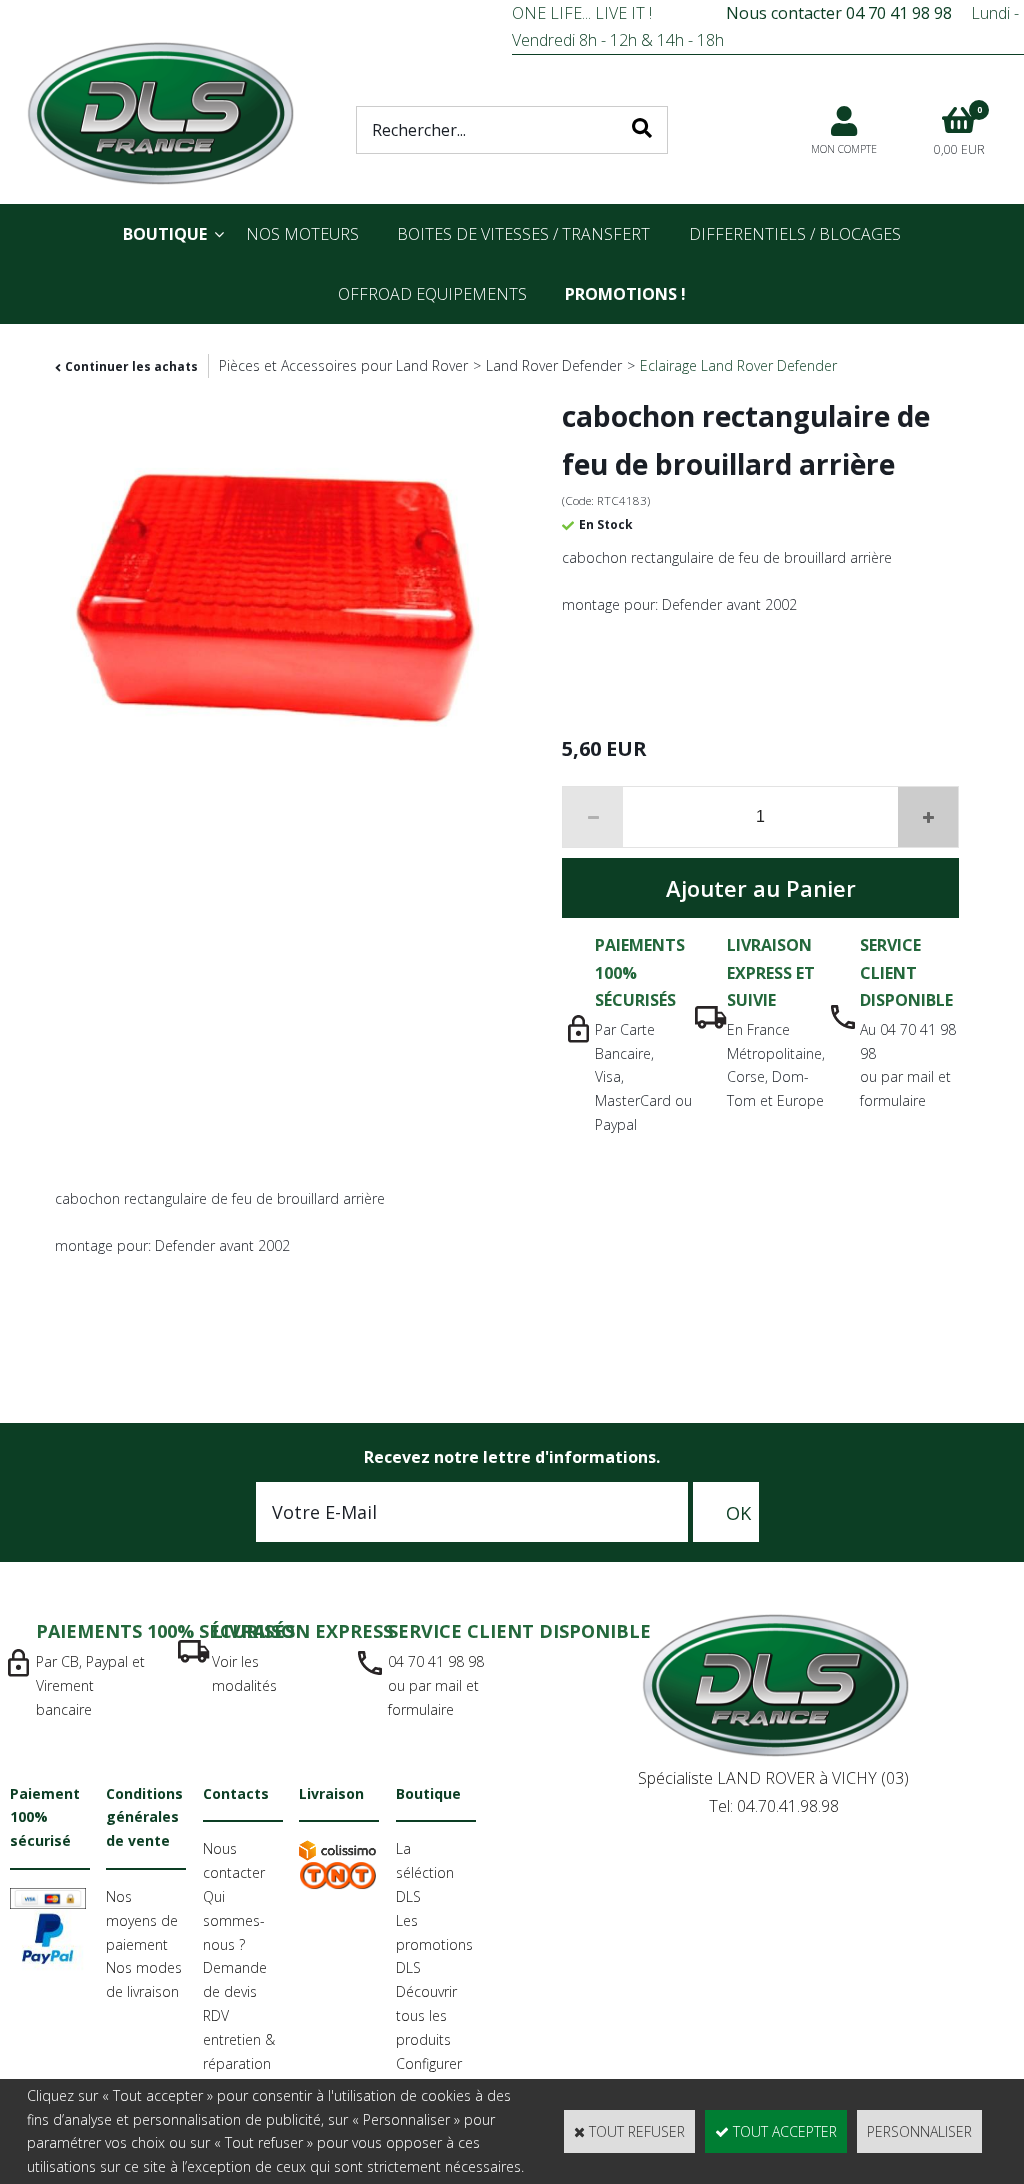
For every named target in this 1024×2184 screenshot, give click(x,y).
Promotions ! (625, 294)
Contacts (236, 1793)
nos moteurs (302, 234)
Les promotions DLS (434, 1944)
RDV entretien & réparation (239, 2039)
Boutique (165, 234)
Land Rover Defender (554, 365)
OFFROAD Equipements (432, 294)
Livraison (331, 1793)
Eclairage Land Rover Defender (738, 365)
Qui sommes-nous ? (234, 1920)
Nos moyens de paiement (142, 1920)
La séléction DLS (425, 1872)
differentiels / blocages (795, 234)
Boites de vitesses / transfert (523, 234)
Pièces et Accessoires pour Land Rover (343, 365)
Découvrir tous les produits (426, 2015)
